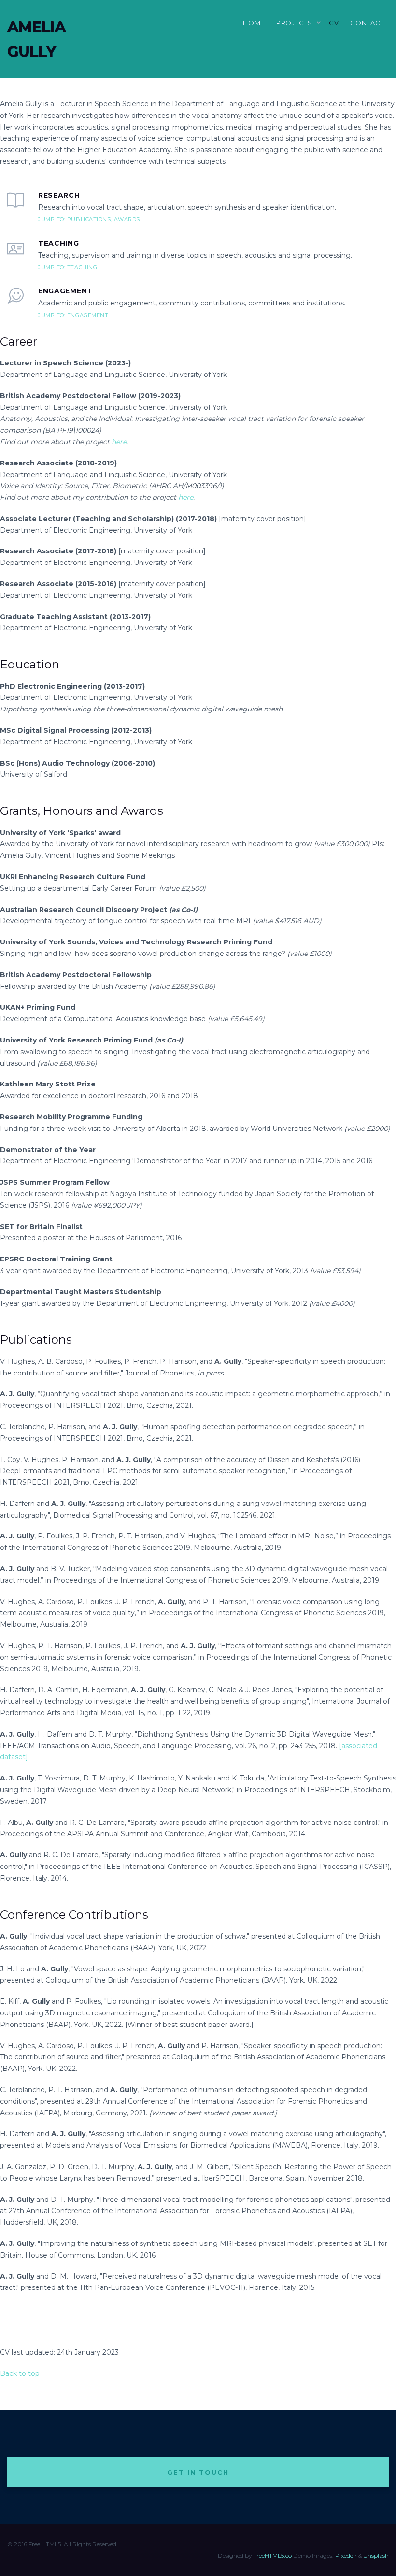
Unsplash (376, 2555)
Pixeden (346, 2555)
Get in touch (198, 2472)
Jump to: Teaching (68, 267)
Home (254, 23)
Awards (127, 219)
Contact (367, 23)
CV (334, 23)
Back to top (20, 2373)
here (119, 442)
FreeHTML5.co (272, 2555)
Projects (294, 23)
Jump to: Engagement (73, 315)
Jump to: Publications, (76, 219)
